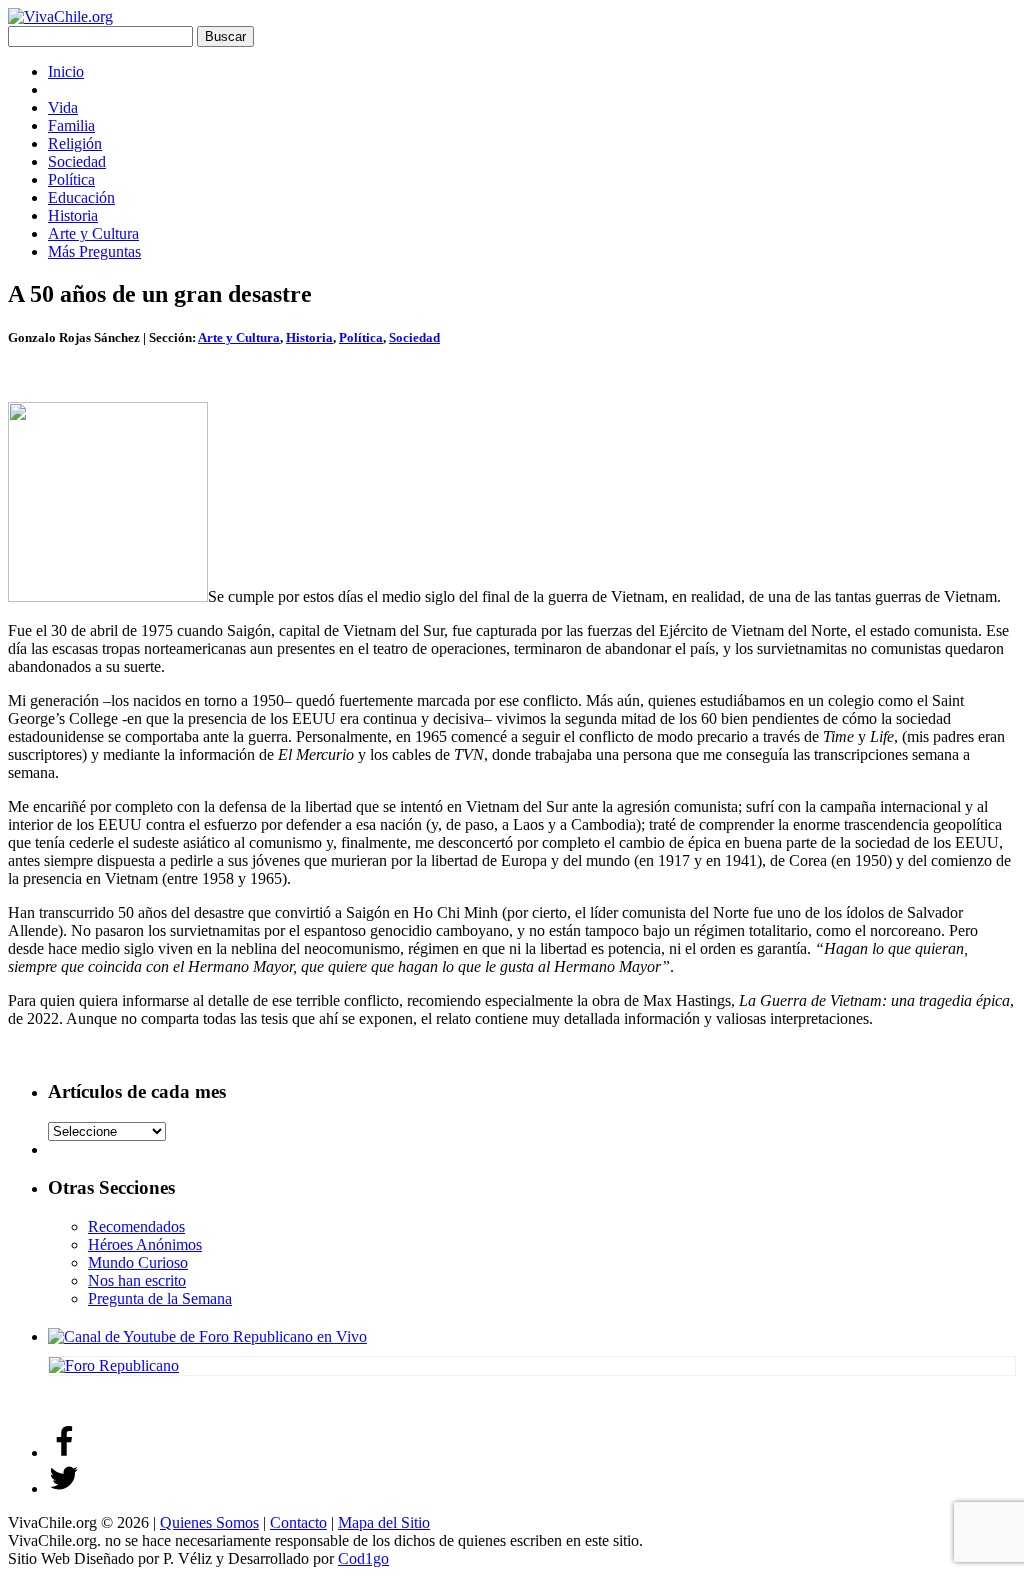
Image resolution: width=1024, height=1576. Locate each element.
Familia (71, 125)
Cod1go (363, 1558)
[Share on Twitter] (64, 1488)
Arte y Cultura (93, 233)
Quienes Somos (209, 1522)
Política (71, 179)
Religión (75, 143)
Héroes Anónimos (145, 1244)
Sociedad (77, 161)
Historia (73, 215)
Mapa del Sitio (384, 1522)
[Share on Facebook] (64, 1452)
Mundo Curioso (138, 1262)
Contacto (298, 1522)
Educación (81, 197)
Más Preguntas (94, 251)
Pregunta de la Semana (160, 1298)
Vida (63, 107)
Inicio (66, 71)
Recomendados (136, 1226)
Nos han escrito (137, 1280)
